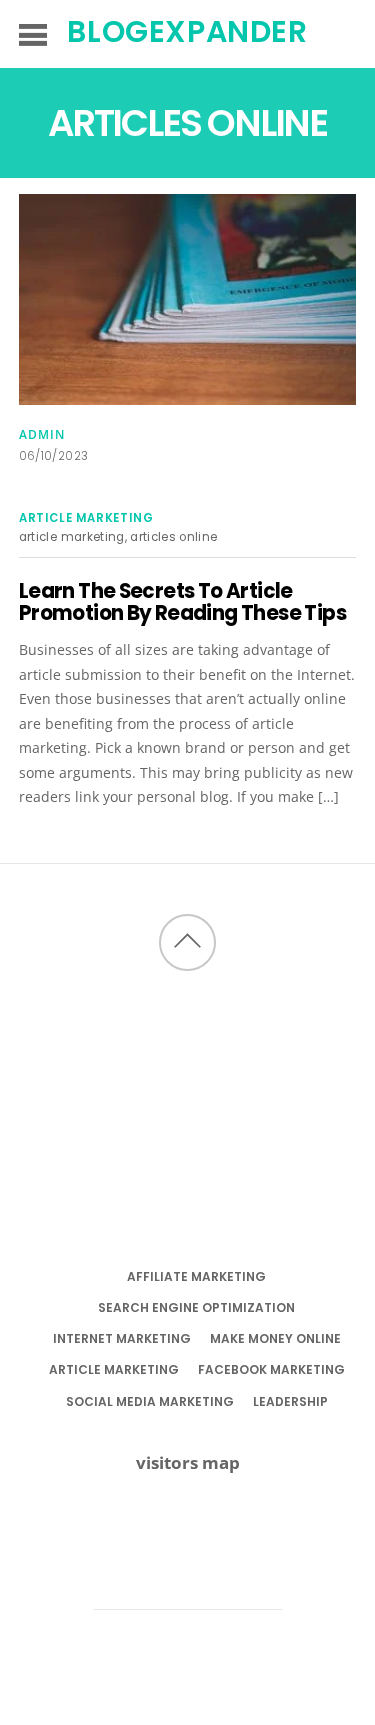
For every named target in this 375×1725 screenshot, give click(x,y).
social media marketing (150, 1401)
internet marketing (122, 1338)
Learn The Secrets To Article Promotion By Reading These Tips (182, 602)
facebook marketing (271, 1369)
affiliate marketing (196, 1276)
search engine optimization (196, 1307)
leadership (290, 1401)
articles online (173, 537)
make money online (275, 1338)
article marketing (86, 518)
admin (42, 434)
